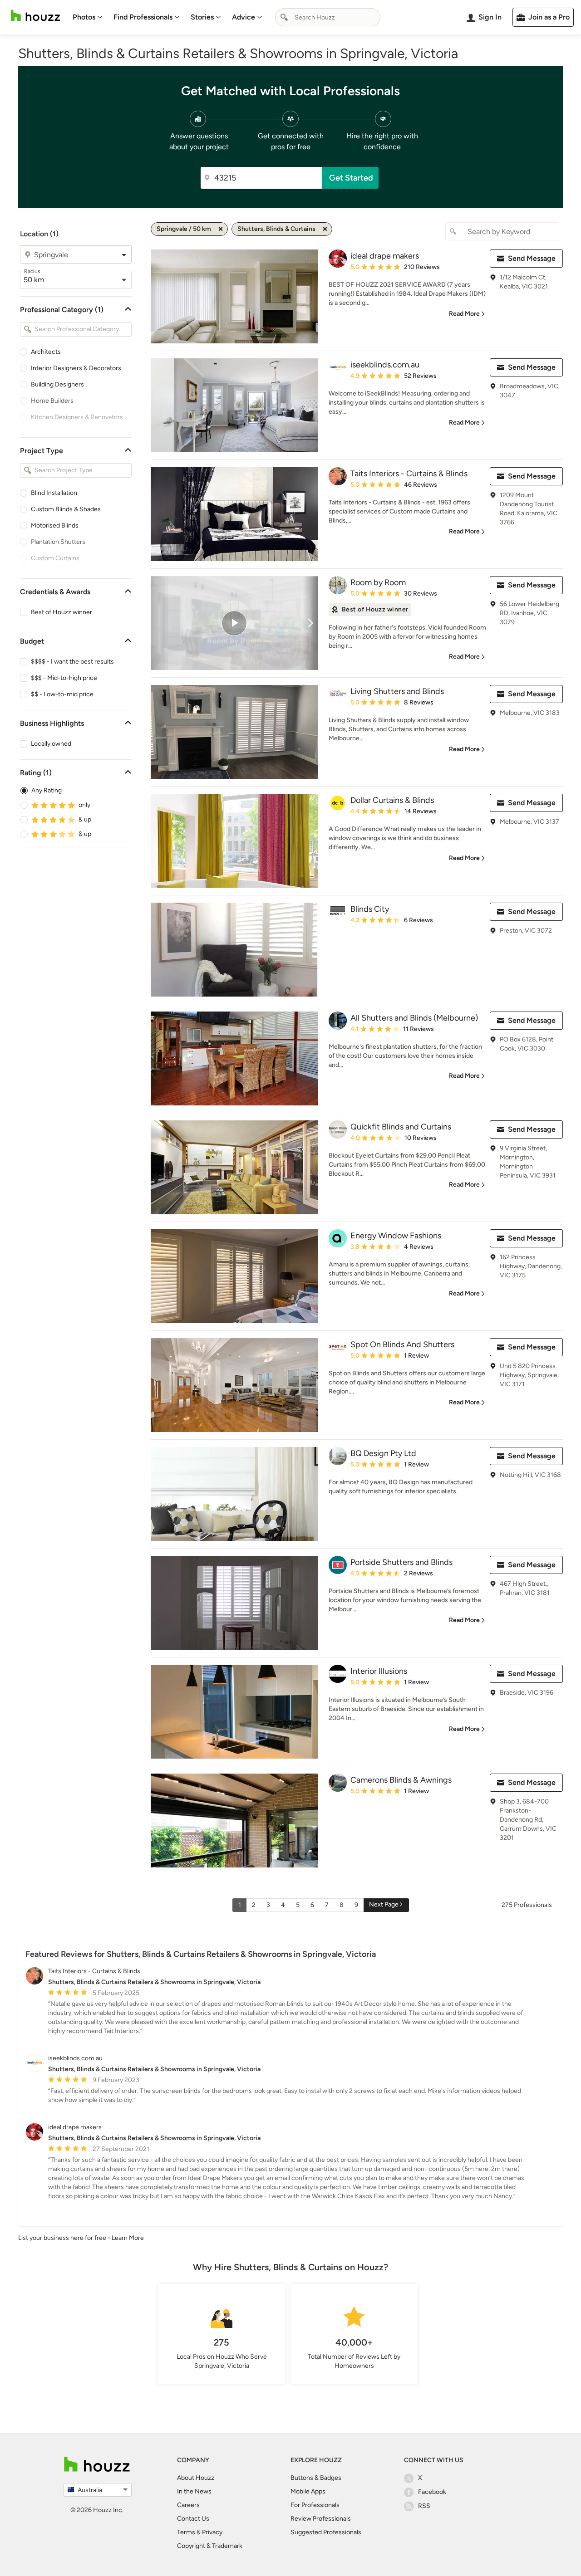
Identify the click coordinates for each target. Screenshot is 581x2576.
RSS (424, 2506)
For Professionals (315, 2505)
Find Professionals (143, 17)
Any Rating (47, 790)
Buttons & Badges (316, 2478)
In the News (194, 2491)
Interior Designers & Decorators (76, 368)
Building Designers (57, 384)
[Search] (284, 17)
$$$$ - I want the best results (72, 662)
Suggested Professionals (326, 2532)
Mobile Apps (308, 2491)
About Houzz (196, 2478)
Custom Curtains (55, 558)
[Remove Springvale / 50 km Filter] (221, 229)
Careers (188, 2505)
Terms (186, 2532)
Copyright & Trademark (210, 2546)
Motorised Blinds (55, 525)
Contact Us (193, 2519)
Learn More (128, 2238)
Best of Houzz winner (62, 612)
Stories (202, 17)
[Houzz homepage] (35, 16)
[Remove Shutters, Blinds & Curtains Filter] (325, 229)
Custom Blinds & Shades (66, 509)
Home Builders (52, 401)
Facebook (432, 2492)
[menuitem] (88, 17)
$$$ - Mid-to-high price (64, 678)
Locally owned (51, 744)
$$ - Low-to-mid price (62, 694)
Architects (46, 352)
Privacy (212, 2532)
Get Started (351, 178)
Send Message (532, 258)
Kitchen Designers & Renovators (77, 417)
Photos (84, 17)
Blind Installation (54, 493)
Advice (244, 17)
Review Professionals (321, 2519)
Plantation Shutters (58, 542)
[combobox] (328, 17)
